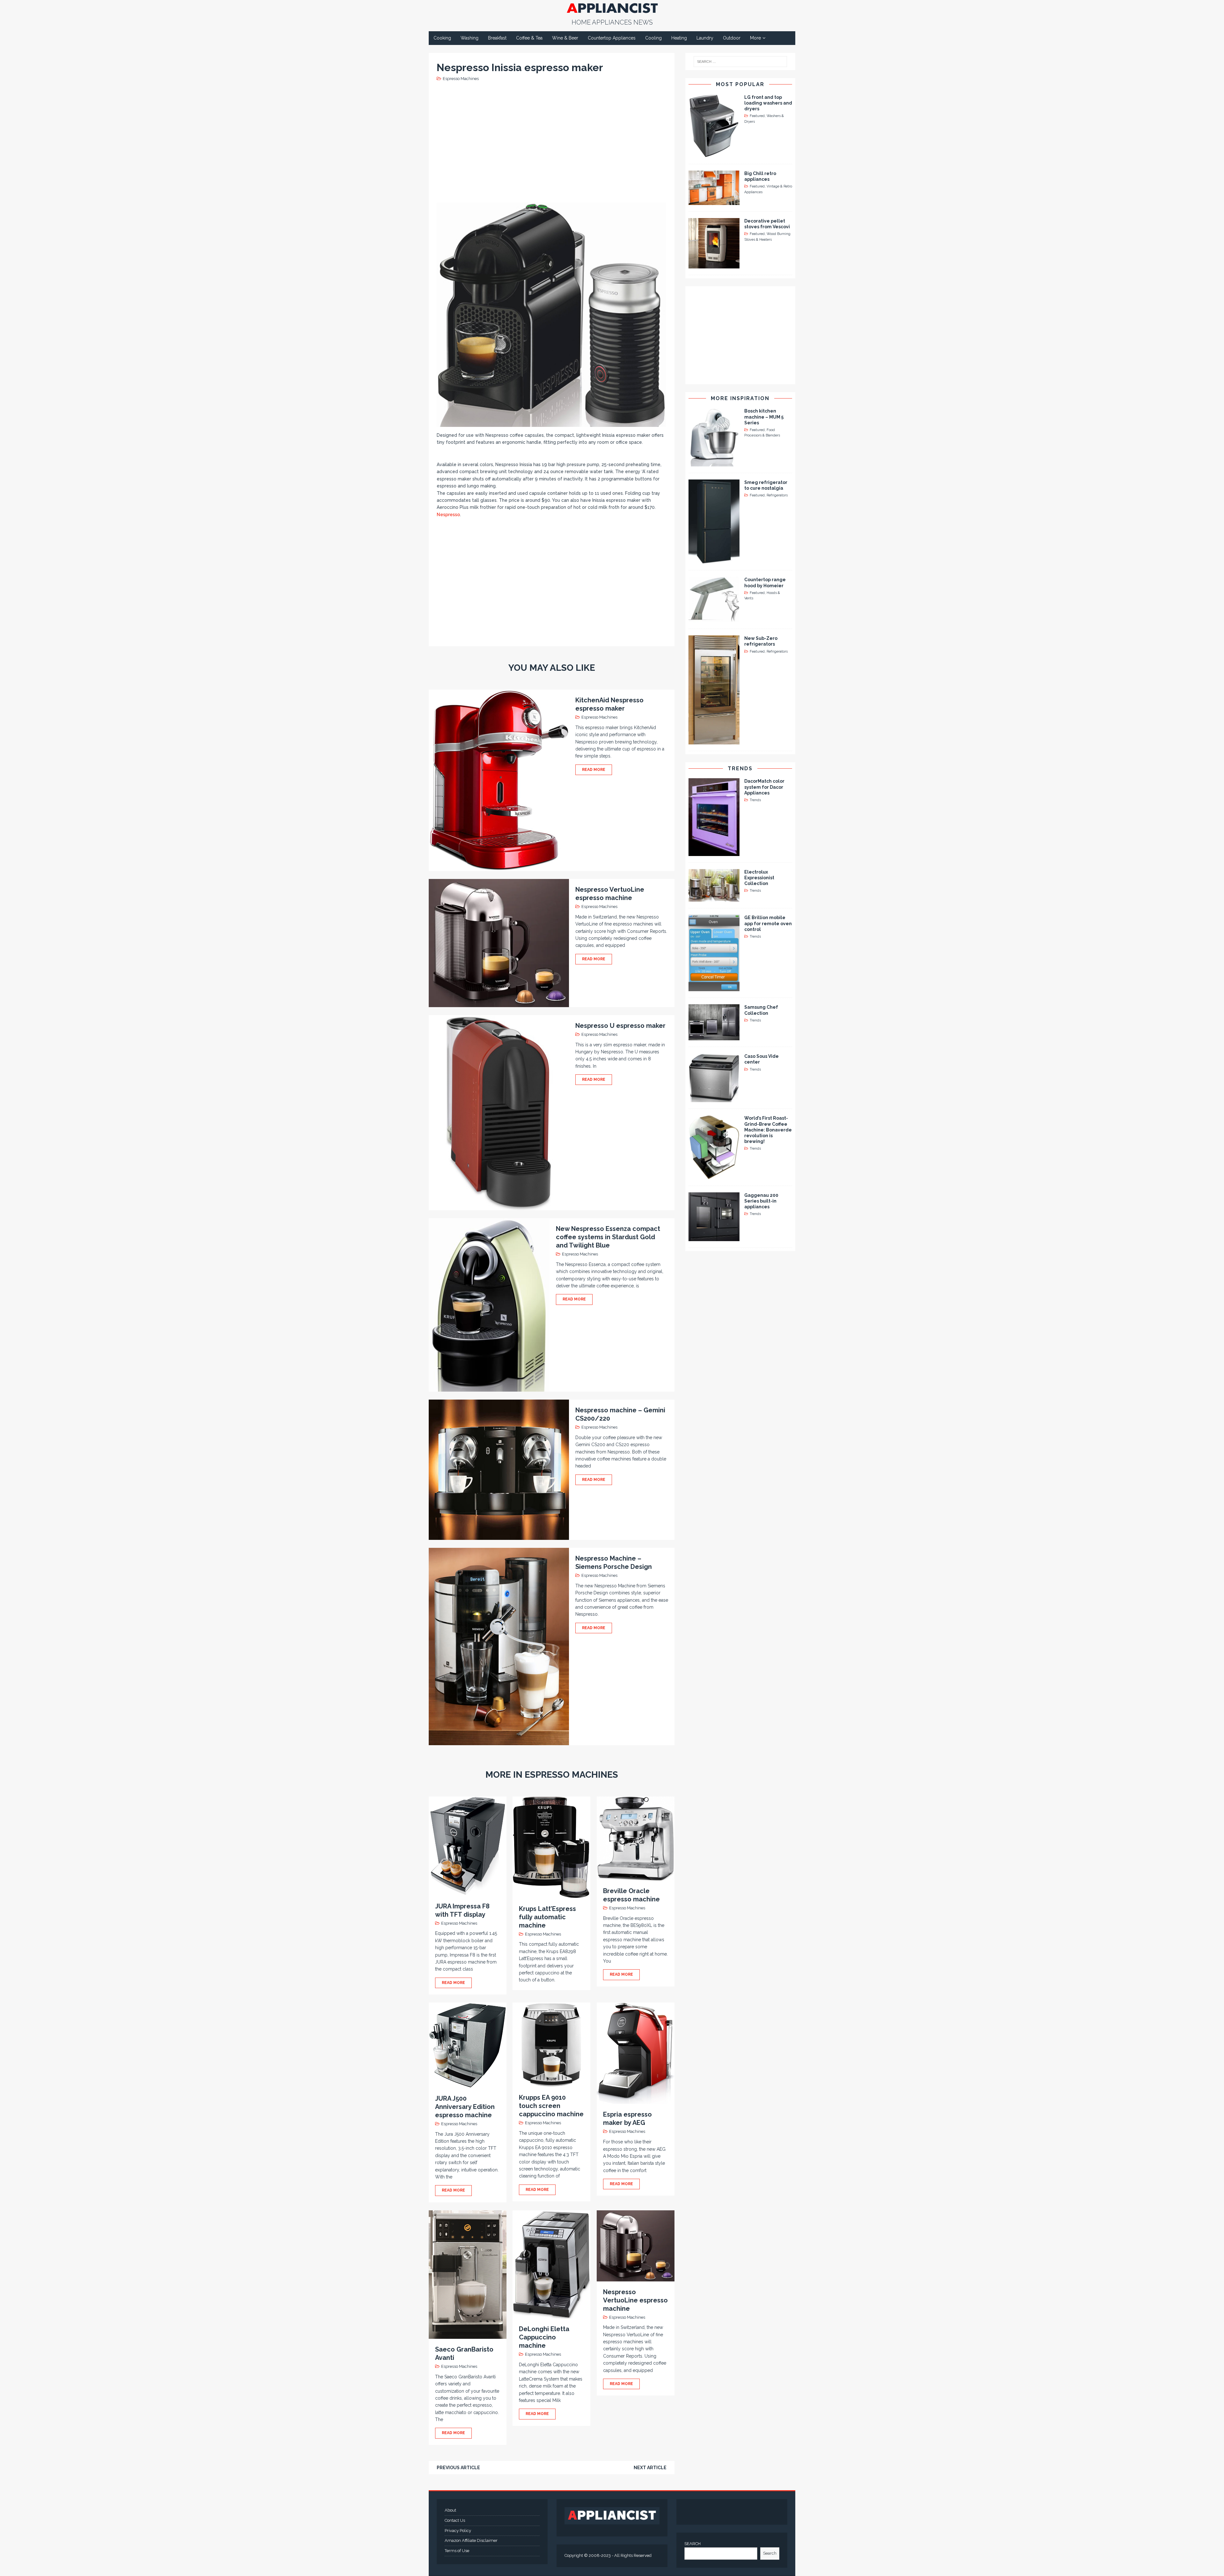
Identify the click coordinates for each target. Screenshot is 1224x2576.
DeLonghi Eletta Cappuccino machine (544, 2337)
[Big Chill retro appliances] (714, 201)
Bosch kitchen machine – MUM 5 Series (764, 417)
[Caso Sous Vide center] (714, 1099)
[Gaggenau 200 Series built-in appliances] (714, 1237)
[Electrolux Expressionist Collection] (714, 898)
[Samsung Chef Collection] (714, 1037)
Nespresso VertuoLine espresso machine (635, 2300)
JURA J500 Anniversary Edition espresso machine (465, 2107)
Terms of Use (457, 2551)
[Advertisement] (553, 141)
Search (770, 2553)
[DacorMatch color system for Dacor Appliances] (714, 852)
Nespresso (448, 515)
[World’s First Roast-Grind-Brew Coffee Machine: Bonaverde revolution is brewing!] (714, 1175)
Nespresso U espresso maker (620, 1026)
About (450, 2510)
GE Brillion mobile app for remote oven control (768, 923)
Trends (740, 768)
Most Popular (740, 84)
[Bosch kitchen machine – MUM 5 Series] (714, 463)
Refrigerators (777, 495)
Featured (757, 116)
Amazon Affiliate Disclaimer (471, 2540)
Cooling (653, 38)
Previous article (458, 2468)
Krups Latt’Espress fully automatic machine (547, 1917)
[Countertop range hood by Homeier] (714, 619)
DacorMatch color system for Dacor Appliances (764, 787)
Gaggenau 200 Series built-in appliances (761, 1201)
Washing (470, 38)
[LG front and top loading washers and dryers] (714, 154)
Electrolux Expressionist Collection (759, 878)
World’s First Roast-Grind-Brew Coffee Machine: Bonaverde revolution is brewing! (768, 1130)
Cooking (442, 38)
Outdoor (732, 38)
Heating (679, 38)
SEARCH (692, 2544)
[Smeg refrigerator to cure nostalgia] (714, 560)
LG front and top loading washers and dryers (768, 103)
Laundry (705, 38)
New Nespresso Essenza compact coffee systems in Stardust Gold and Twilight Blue (608, 1237)
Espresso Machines (461, 79)
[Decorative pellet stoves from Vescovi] (714, 265)
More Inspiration (740, 398)
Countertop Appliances (612, 38)
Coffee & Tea (529, 38)
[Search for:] (740, 62)
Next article (650, 2468)
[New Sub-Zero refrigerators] (714, 741)
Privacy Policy (458, 2531)
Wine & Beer (565, 38)
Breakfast (497, 38)
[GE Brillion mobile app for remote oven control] (714, 988)
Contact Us (455, 2520)
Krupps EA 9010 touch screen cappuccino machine (551, 2106)
